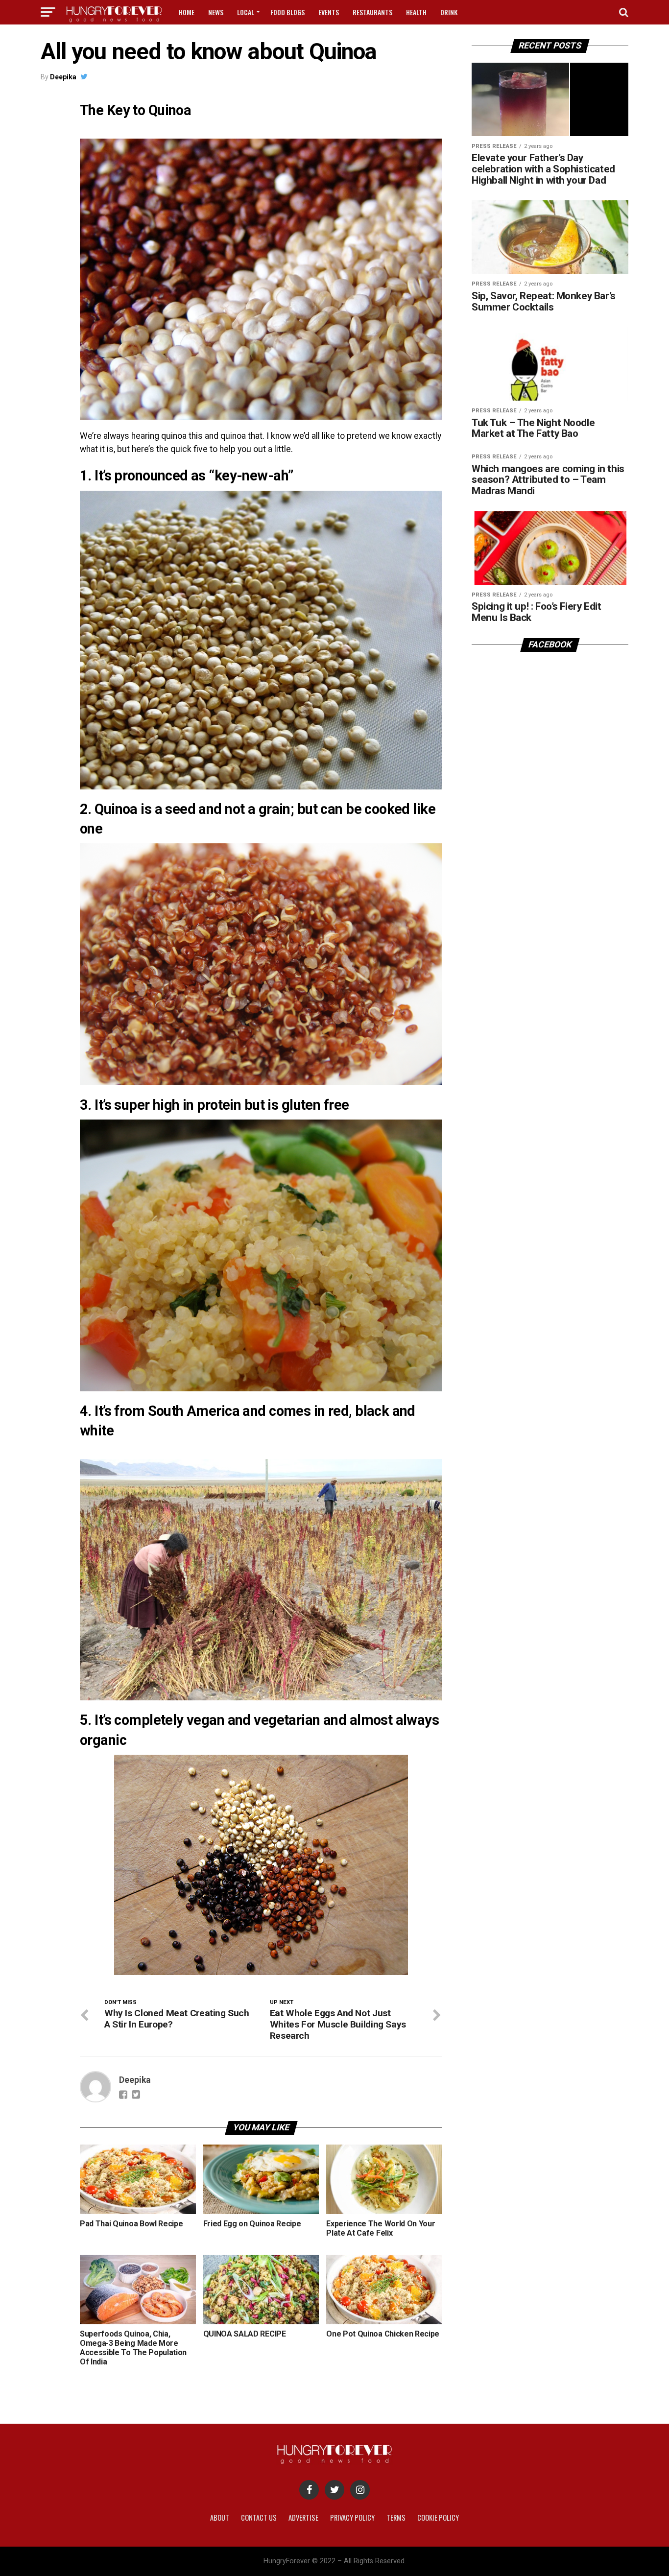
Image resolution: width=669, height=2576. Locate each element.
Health (416, 12)
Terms (396, 2517)
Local (246, 12)
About (220, 2517)
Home (187, 12)
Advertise (303, 2517)
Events (329, 12)
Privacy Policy (352, 2517)
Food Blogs (287, 12)
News (216, 12)
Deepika (63, 77)
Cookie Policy (438, 2517)
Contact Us (259, 2517)
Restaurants (372, 12)
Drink (449, 12)
